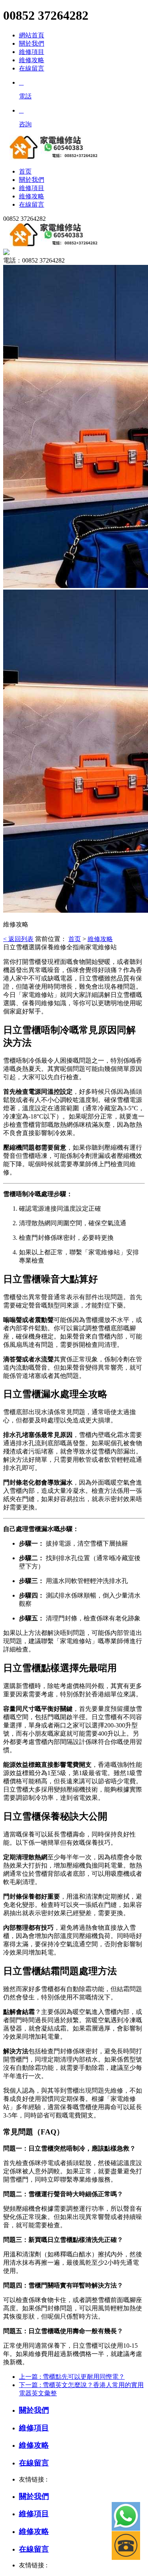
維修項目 (32, 52)
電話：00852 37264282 (34, 260)
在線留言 (32, 68)
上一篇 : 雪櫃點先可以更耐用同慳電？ (72, 2377)
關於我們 (32, 43)
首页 (75, 939)
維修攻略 (32, 60)
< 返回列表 (18, 939)
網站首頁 (32, 35)
